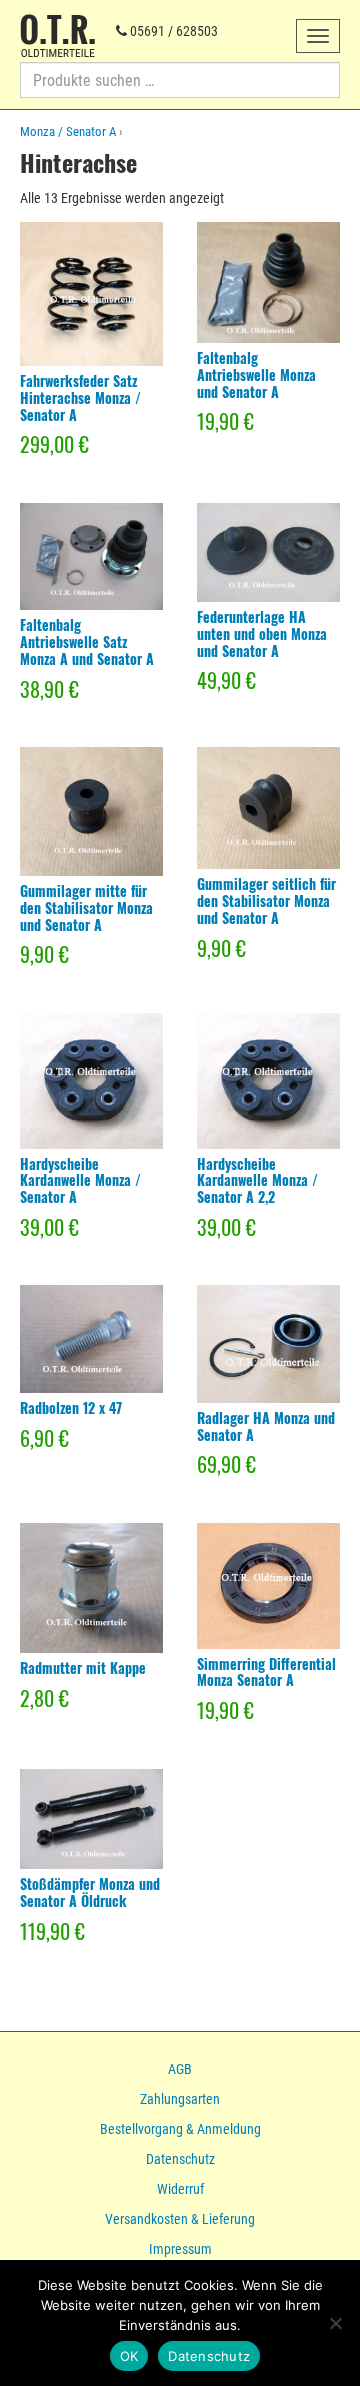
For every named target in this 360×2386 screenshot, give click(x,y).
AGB (180, 2069)
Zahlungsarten (180, 2099)
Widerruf (180, 2189)
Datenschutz (180, 2159)
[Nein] (335, 2323)
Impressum (180, 2249)
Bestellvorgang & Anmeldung (180, 2129)
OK (129, 2356)
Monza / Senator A (68, 131)
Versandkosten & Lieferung (180, 2219)
